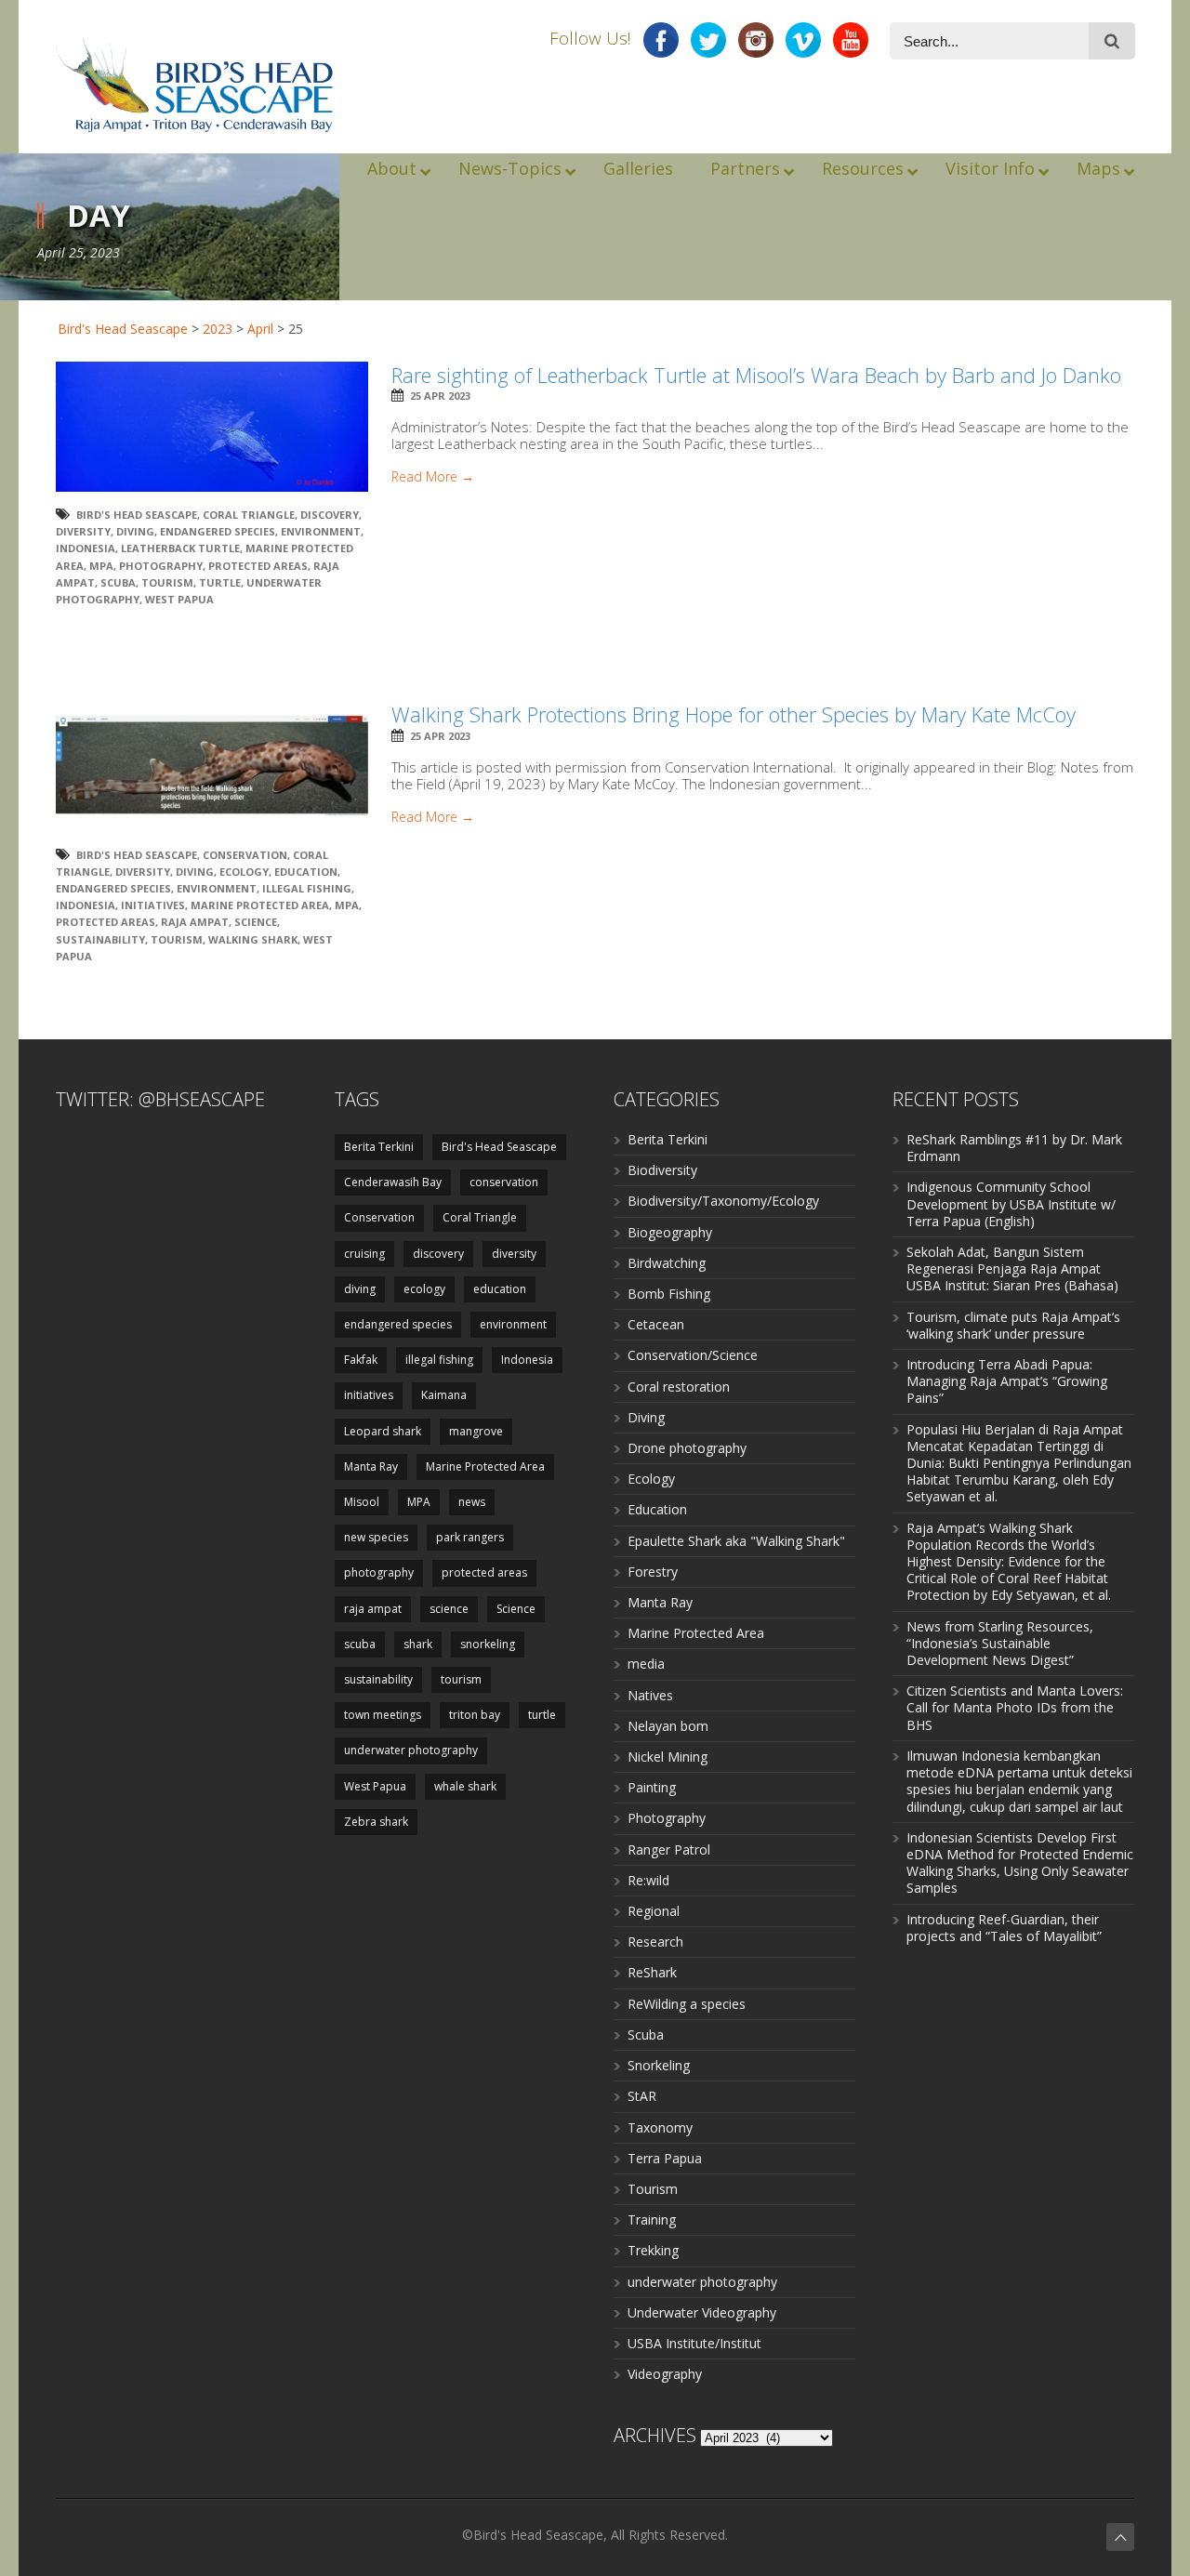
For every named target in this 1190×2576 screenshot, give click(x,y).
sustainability (100, 939)
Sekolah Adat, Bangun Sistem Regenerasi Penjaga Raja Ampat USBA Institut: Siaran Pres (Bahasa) (1012, 1268)
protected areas (258, 566)
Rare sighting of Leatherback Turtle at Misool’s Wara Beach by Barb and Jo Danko (756, 375)
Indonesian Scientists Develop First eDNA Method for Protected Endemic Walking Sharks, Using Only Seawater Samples (1020, 1863)
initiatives (153, 905)
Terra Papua (665, 2158)
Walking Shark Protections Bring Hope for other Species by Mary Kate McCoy (734, 714)
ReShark (652, 1972)
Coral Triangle (249, 515)
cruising (364, 1254)
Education (657, 1509)
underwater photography (411, 1750)
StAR (642, 2096)
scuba (118, 582)
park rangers (470, 1537)
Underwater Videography (702, 2312)
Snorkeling (659, 2065)
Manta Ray (371, 1466)
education (306, 872)
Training (652, 2219)
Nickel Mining (668, 1757)
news (472, 1502)
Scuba (646, 2034)
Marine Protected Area (260, 905)
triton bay (475, 1715)
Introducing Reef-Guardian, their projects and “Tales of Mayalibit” (1004, 1928)
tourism (167, 582)
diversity (83, 531)
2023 (218, 329)
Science (256, 922)
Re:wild (648, 1880)
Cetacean (656, 1324)
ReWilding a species (687, 2004)
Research (655, 1942)
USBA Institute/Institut (694, 2343)
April (260, 329)
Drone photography (687, 1448)
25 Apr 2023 (440, 396)
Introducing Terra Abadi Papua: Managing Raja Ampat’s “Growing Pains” (1007, 1381)
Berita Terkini (379, 1147)
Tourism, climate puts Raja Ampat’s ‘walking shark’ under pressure (1013, 1325)
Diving (646, 1417)
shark (418, 1644)
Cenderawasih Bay (393, 1182)
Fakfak (361, 1360)
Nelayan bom (668, 1726)
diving (135, 531)
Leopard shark (383, 1431)
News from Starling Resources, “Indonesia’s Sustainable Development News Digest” (1000, 1643)
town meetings (383, 1715)
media (646, 1664)
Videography (665, 2374)
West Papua (179, 599)
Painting (652, 1787)
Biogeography (670, 1232)
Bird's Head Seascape (123, 329)
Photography (667, 1818)
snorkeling (488, 1644)
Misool (362, 1502)
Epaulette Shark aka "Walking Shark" (736, 1541)
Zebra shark (376, 1822)
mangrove (476, 1431)
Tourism (653, 2189)
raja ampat (195, 922)
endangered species (218, 531)
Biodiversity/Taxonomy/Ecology (723, 1201)
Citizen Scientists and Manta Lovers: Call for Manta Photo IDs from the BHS (1015, 1707)
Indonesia (86, 548)
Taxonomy (660, 2127)
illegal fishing (307, 888)
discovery (330, 515)
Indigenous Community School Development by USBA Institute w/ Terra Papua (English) (1011, 1203)
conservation (504, 1182)
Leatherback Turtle (180, 548)
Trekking (653, 2250)
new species (376, 1537)
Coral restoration (679, 1387)
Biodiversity (662, 1170)
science (449, 1609)
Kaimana (444, 1395)
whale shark (465, 1786)
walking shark (253, 939)
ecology (244, 872)
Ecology (651, 1479)
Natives (650, 1695)
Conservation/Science (693, 1355)
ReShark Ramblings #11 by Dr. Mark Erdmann (1014, 1148)
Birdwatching (667, 1263)
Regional (654, 1911)
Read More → (433, 477)
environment (321, 531)
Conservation (245, 855)
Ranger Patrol (669, 1849)
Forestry (653, 1572)
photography (161, 566)
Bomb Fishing (669, 1294)
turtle (220, 582)
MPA (101, 566)
